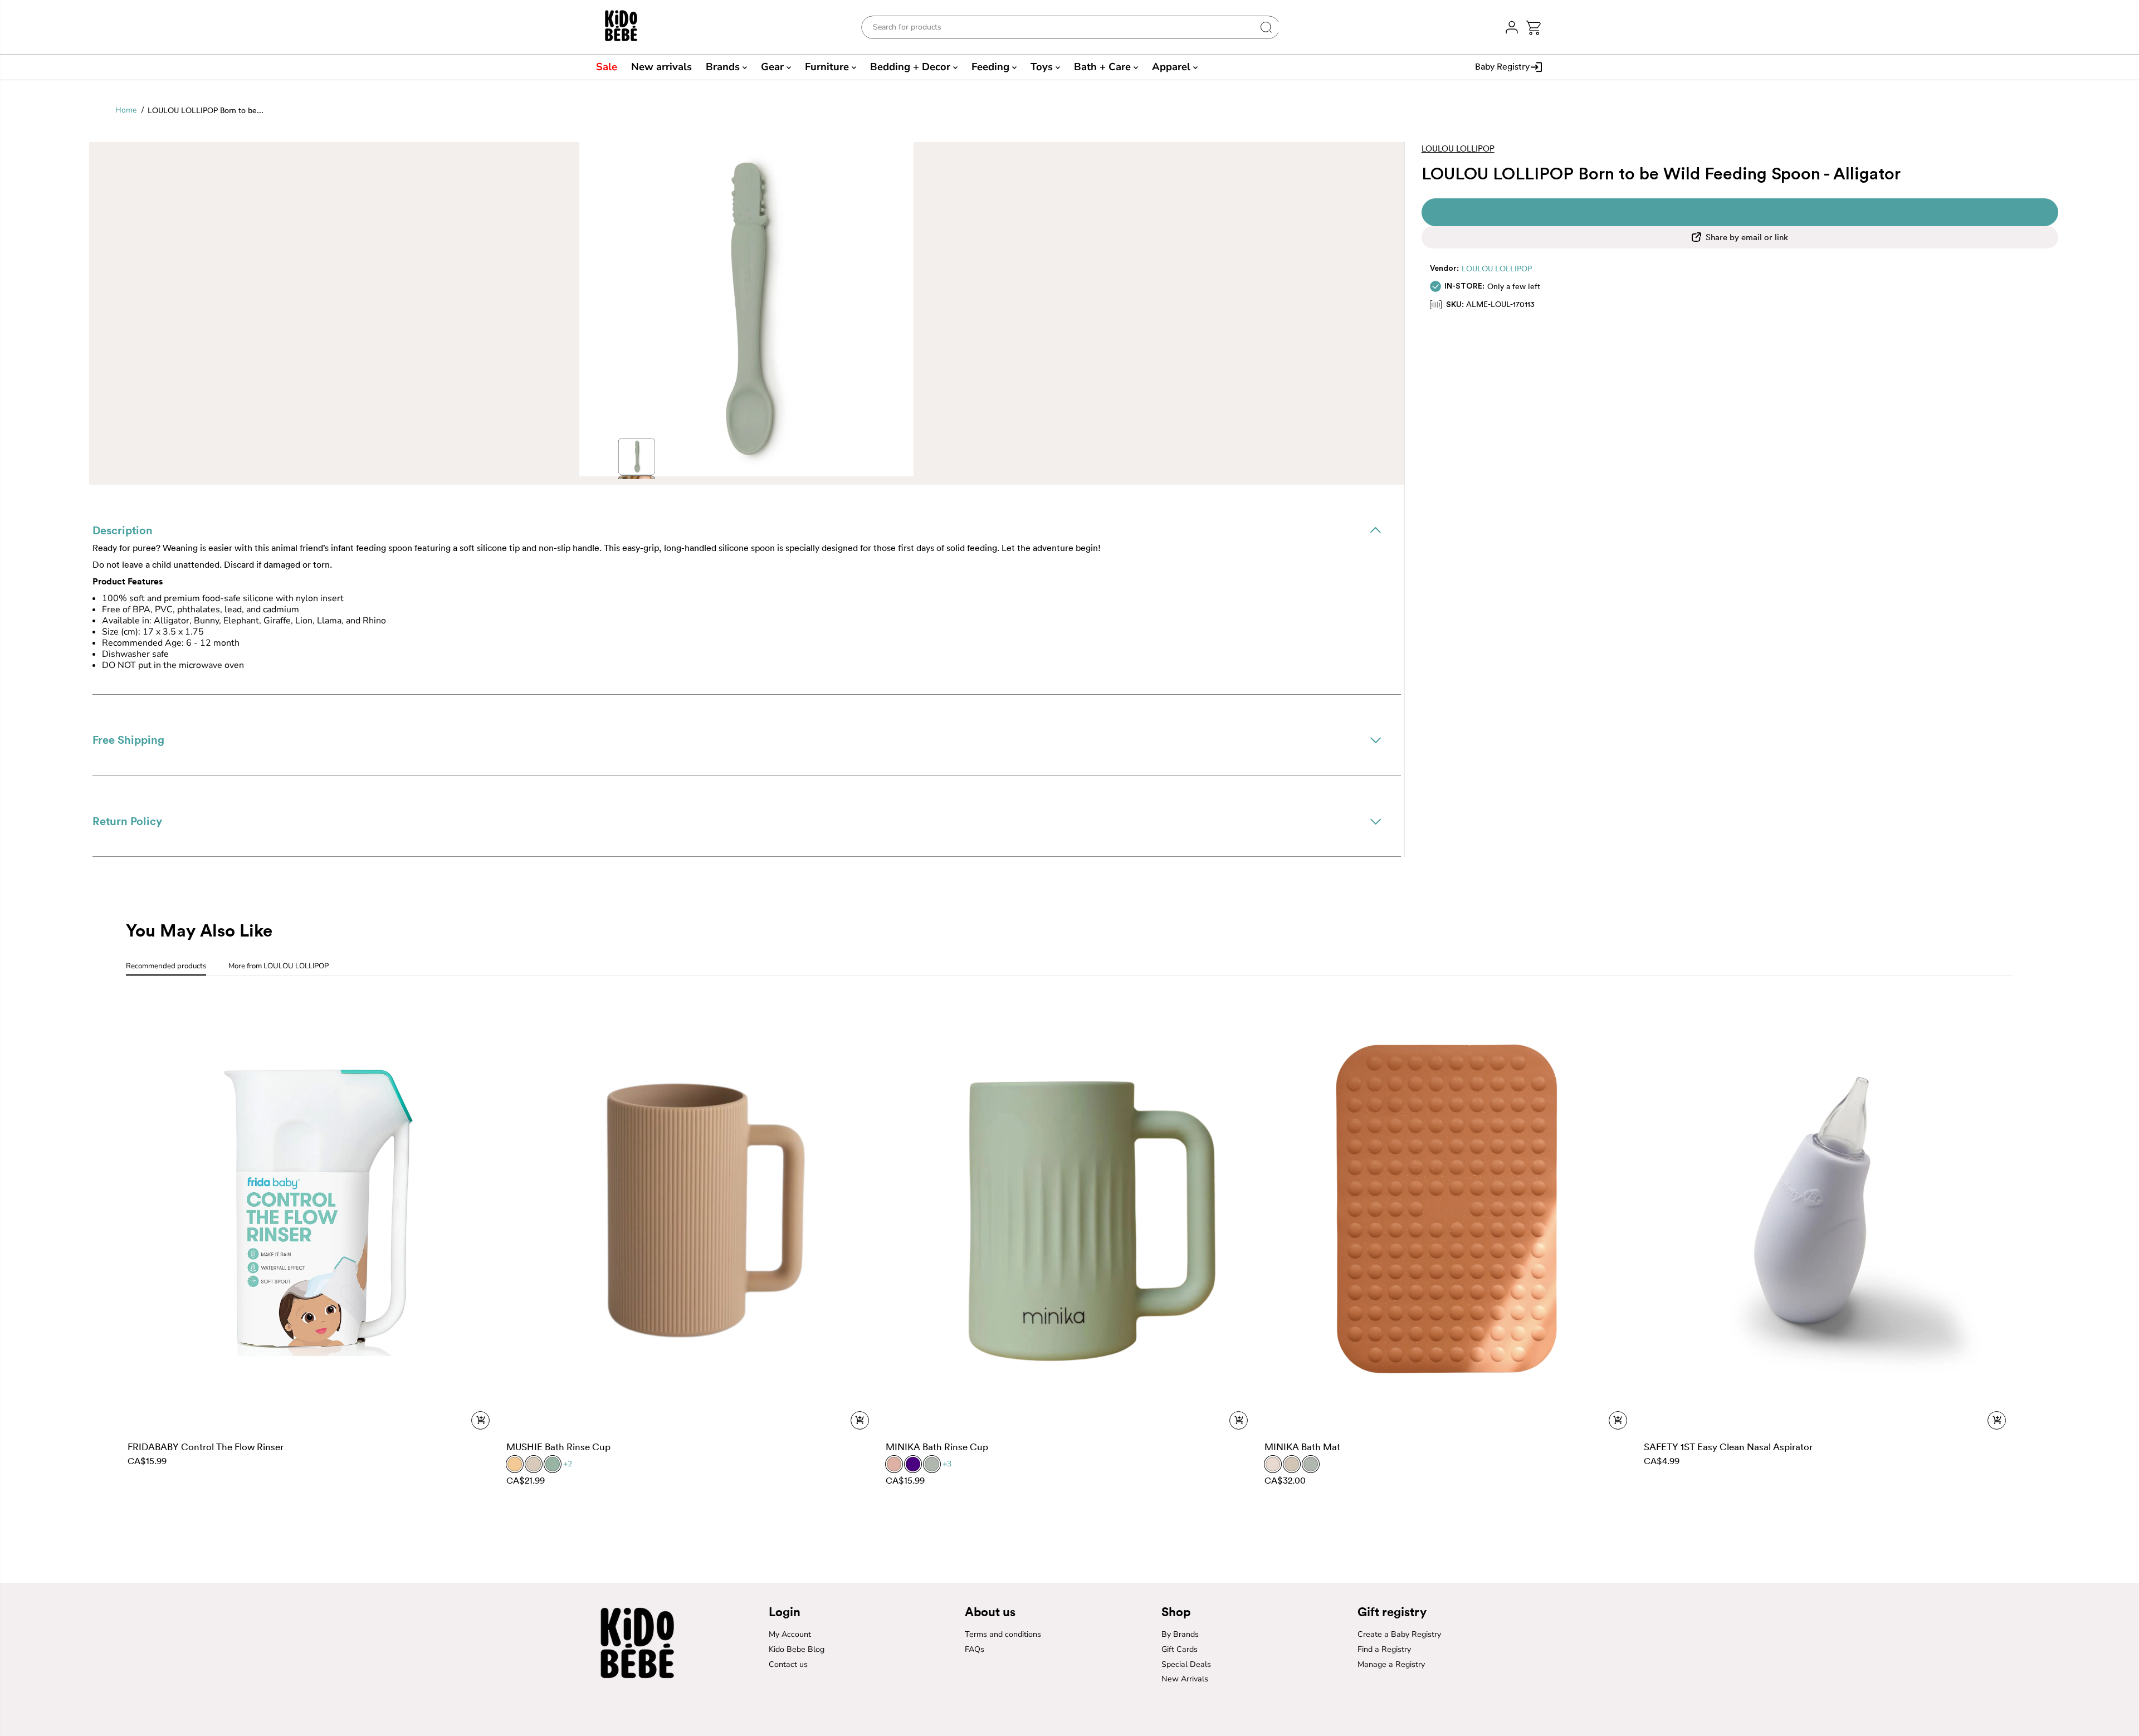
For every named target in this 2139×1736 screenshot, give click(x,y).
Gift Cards (1180, 1649)
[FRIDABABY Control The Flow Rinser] (312, 1210)
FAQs (975, 1649)
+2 (568, 1464)
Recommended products (166, 966)
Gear (774, 67)
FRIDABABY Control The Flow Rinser (206, 1447)
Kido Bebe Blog (797, 1649)
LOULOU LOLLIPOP (1497, 269)
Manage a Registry (1391, 1664)
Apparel (1173, 67)
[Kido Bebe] (627, 27)
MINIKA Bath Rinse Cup (937, 1447)
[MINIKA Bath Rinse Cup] (1070, 1210)
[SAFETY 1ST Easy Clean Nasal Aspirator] (1828, 1210)
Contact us (788, 1664)
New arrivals (661, 67)
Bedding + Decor (912, 67)
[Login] (1512, 27)
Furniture (828, 67)
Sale (607, 67)
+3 (947, 1464)
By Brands (1180, 1634)
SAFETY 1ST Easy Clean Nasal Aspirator (1728, 1447)
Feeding (992, 67)
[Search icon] (1266, 27)
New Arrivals (1185, 1679)
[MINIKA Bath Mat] (1449, 1210)
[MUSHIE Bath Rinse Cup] (690, 1210)
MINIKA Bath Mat (1302, 1447)
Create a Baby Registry (1399, 1634)
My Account (790, 1634)
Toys (1043, 67)
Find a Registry (1384, 1649)
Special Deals (1186, 1664)
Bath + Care (1104, 67)
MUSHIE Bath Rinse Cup (558, 1447)
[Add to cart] (480, 1420)
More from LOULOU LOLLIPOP (279, 966)
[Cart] (1533, 28)
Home (126, 110)
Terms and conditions (1003, 1634)
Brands (724, 67)
